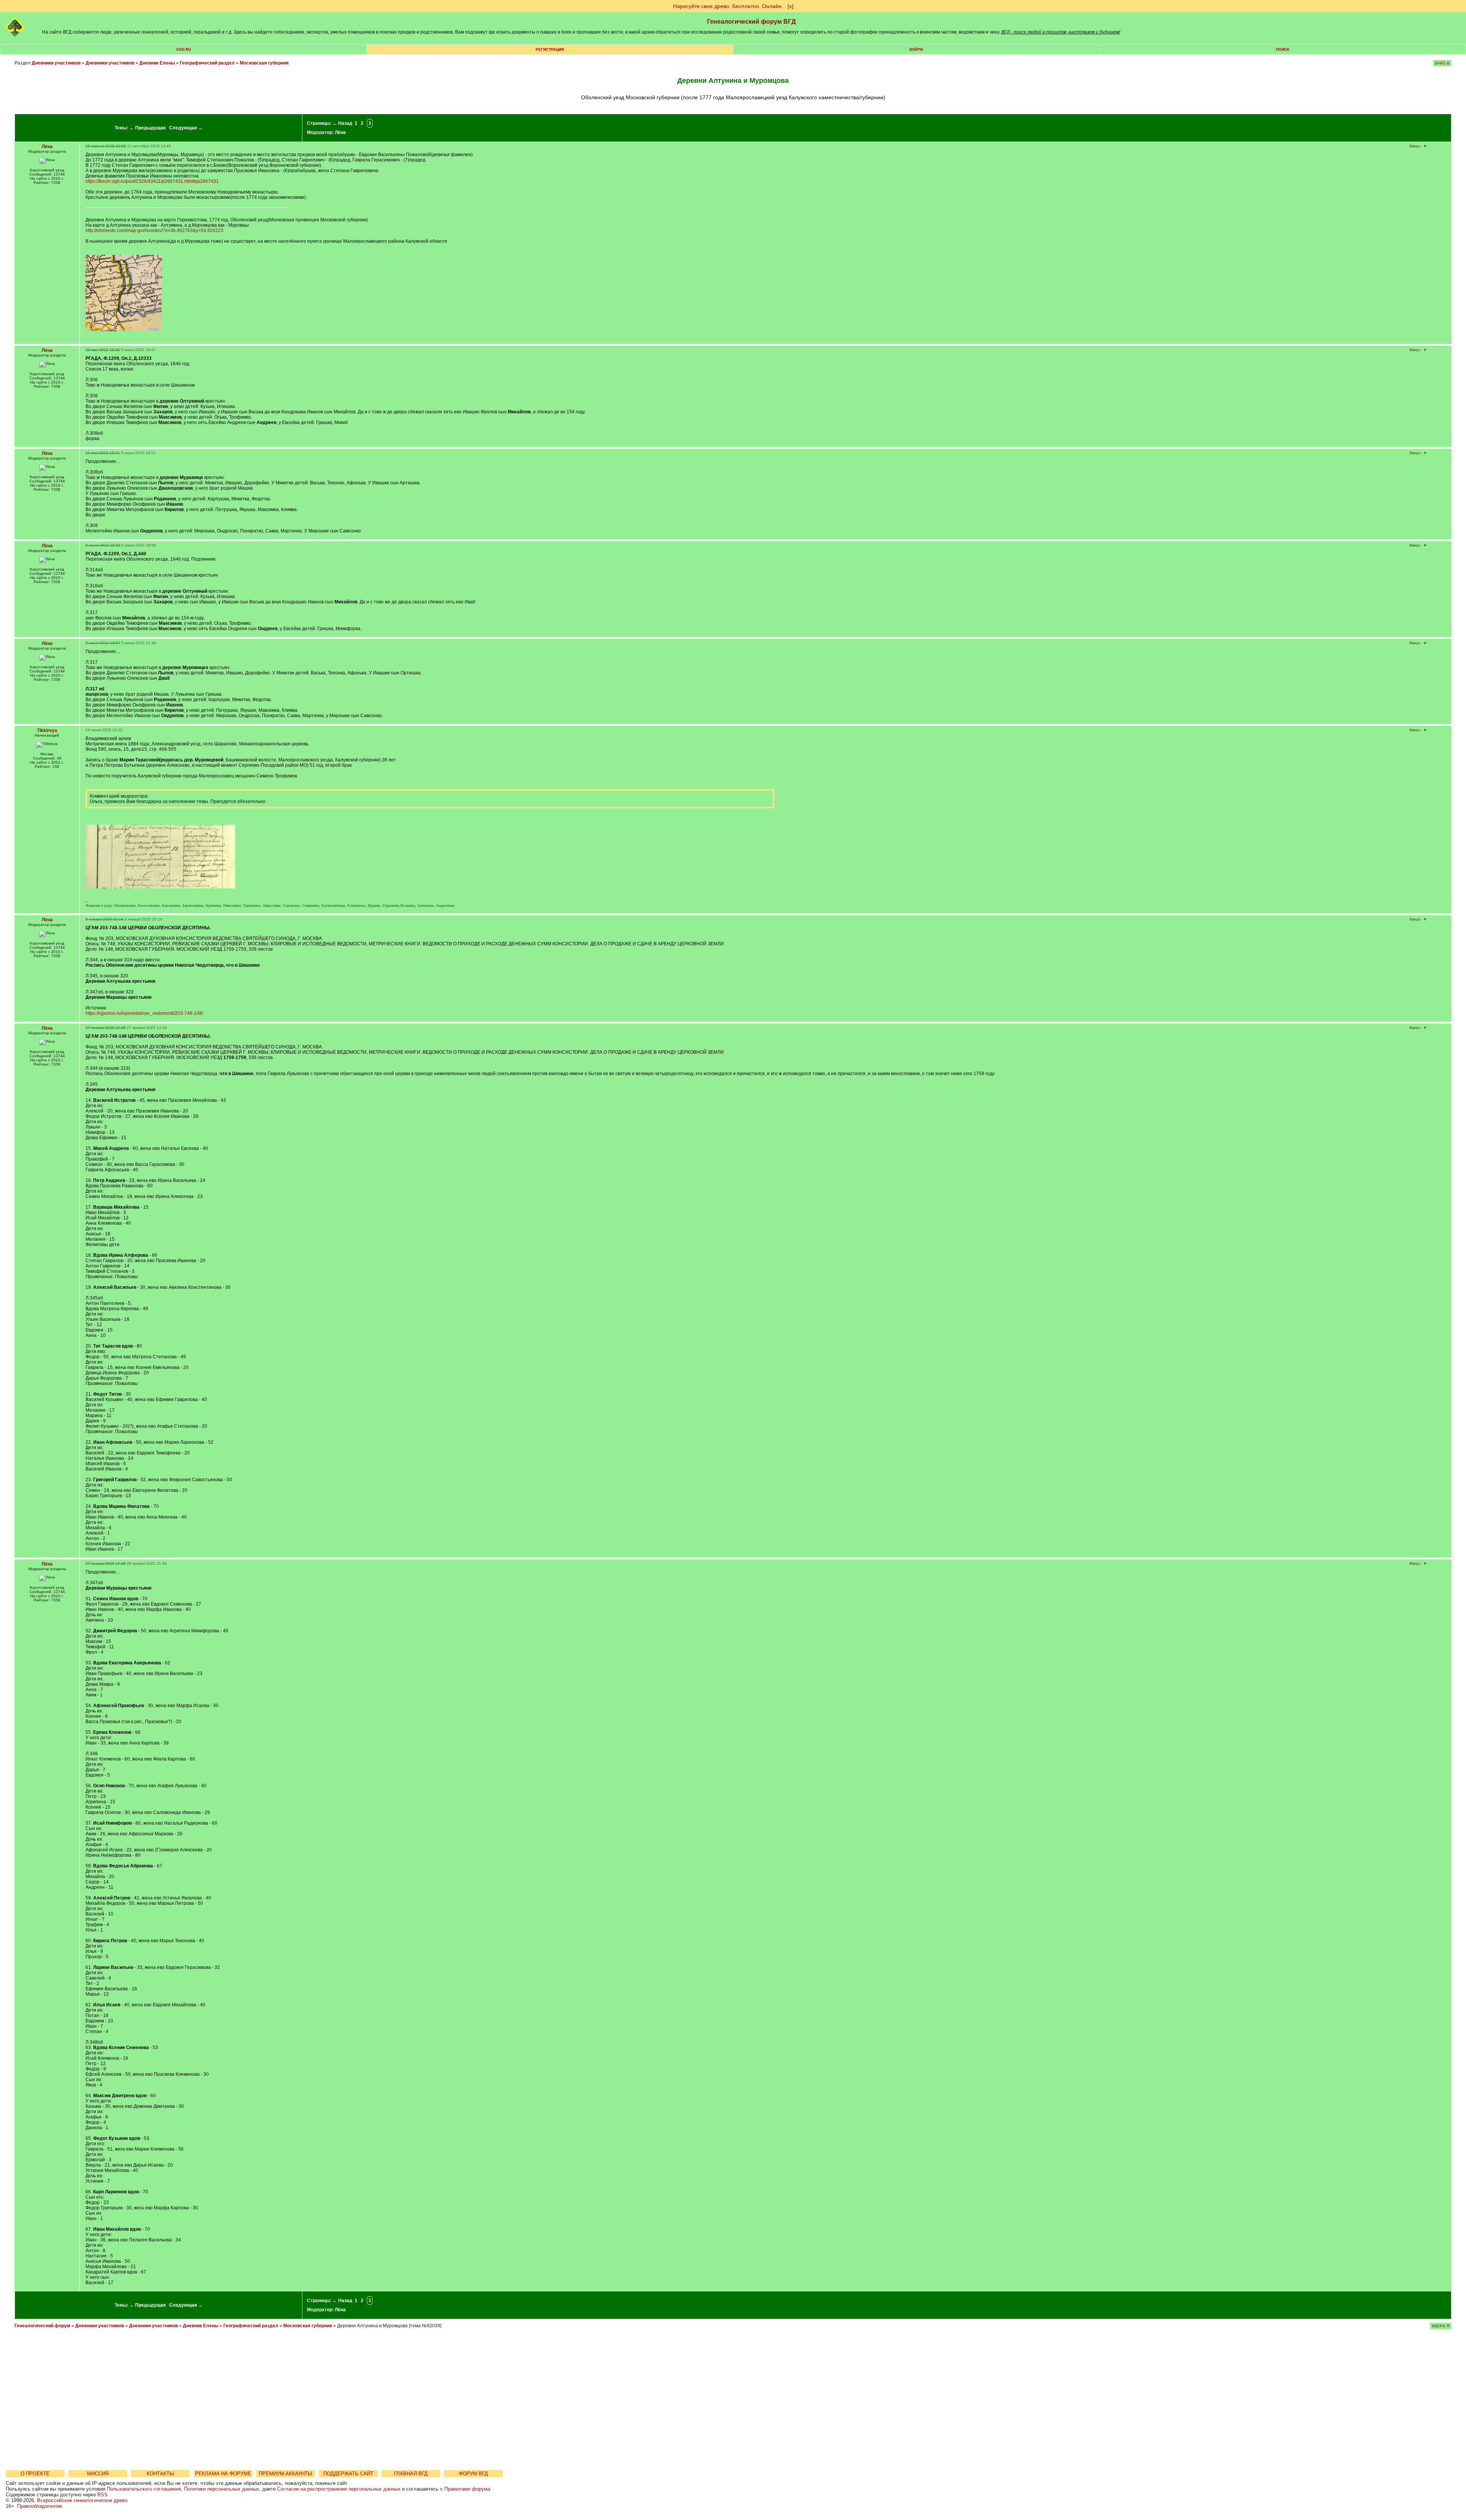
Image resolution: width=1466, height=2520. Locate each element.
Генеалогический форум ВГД (751, 22)
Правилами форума (467, 2489)
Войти (916, 49)
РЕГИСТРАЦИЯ (550, 49)
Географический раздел (207, 63)
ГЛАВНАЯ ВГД (411, 2474)
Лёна (340, 132)
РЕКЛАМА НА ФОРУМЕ (223, 2474)
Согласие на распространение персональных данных (339, 2489)
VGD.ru (183, 49)
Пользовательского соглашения (144, 2489)
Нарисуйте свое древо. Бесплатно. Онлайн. (728, 6)
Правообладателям (40, 2506)
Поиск (1283, 49)
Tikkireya (47, 730)
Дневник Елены (157, 63)
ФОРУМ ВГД (473, 2474)
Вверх (1415, 146)
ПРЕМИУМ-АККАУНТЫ (286, 2474)
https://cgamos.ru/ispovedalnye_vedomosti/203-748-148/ (144, 1013)
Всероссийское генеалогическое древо (82, 2500)
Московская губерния (264, 63)
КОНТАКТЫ (160, 2474)
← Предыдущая (148, 128)
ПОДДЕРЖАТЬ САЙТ (348, 2474)
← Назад (342, 123)
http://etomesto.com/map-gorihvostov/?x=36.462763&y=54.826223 (154, 231)
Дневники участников (56, 63)
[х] (790, 6)
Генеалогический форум (42, 2326)
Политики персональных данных (222, 2489)
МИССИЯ (98, 2474)
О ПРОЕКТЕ (35, 2474)
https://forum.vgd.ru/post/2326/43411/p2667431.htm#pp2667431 (152, 181)
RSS (103, 2495)
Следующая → (186, 128)
